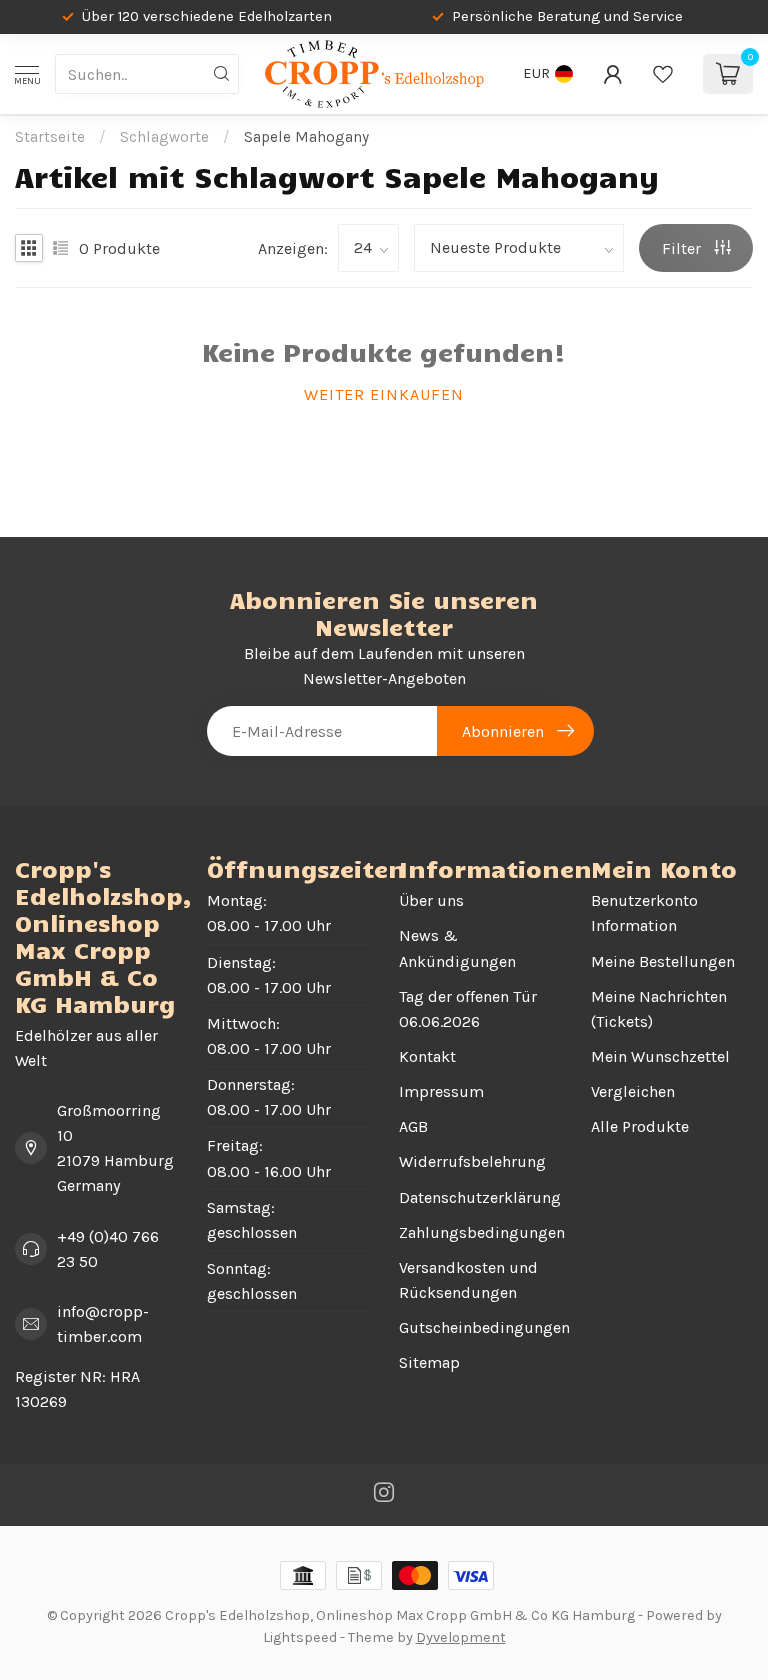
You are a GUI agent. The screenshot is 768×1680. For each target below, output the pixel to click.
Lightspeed (300, 1637)
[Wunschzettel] (663, 74)
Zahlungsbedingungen (480, 1232)
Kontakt (427, 1056)
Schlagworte (164, 137)
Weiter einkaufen (384, 394)
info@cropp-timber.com (103, 1324)
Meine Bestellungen (663, 961)
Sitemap (429, 1362)
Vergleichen (633, 1091)
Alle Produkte (640, 1126)
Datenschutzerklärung (480, 1197)
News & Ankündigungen (457, 948)
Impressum (441, 1091)
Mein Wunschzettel (660, 1056)
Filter (683, 248)
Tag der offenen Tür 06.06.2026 (468, 1009)
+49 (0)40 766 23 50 (108, 1249)
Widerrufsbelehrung (472, 1161)
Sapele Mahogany (306, 137)
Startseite (50, 137)
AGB (413, 1126)
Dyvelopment (461, 1637)
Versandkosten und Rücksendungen (468, 1280)
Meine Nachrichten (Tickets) (659, 1009)
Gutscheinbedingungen (480, 1327)
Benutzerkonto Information (644, 913)
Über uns (431, 900)
